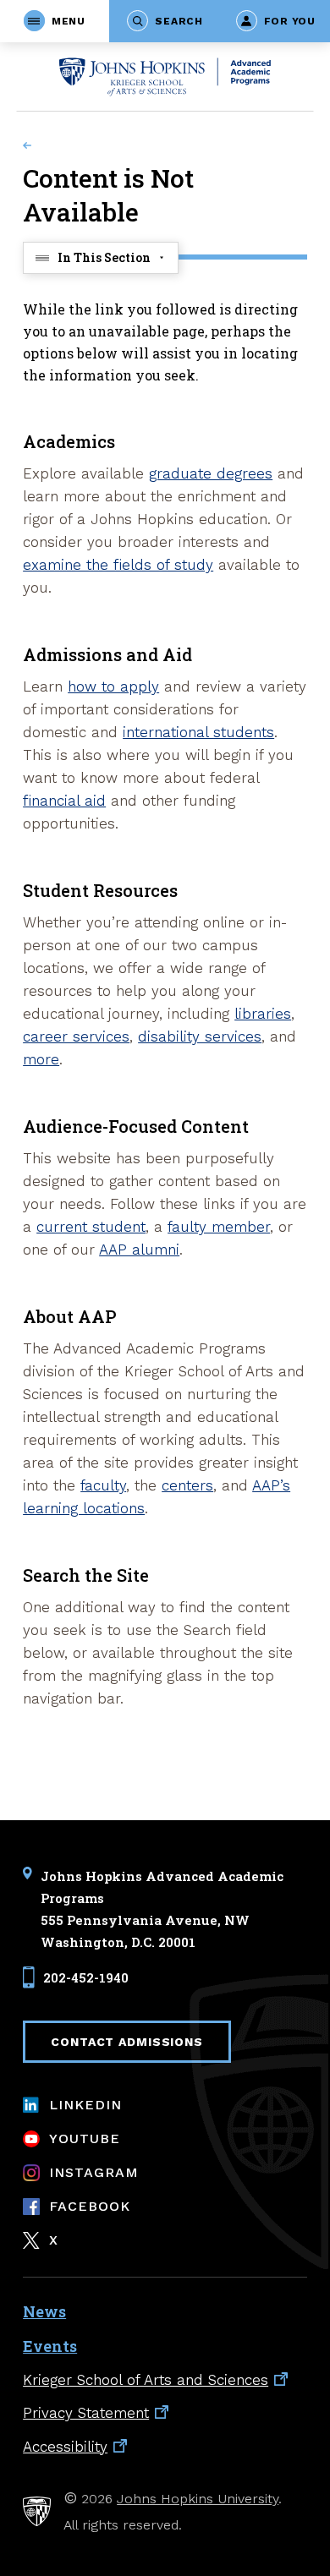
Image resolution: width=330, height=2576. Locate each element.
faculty (103, 1485)
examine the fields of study (118, 565)
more (41, 1059)
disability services (200, 1036)
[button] (55, 21)
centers (187, 1485)
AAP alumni (139, 1250)
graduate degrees (211, 473)
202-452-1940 (86, 1977)
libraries (263, 1014)
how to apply (113, 686)
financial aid (64, 801)
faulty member (219, 1227)
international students (198, 732)
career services (76, 1036)
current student (91, 1227)
